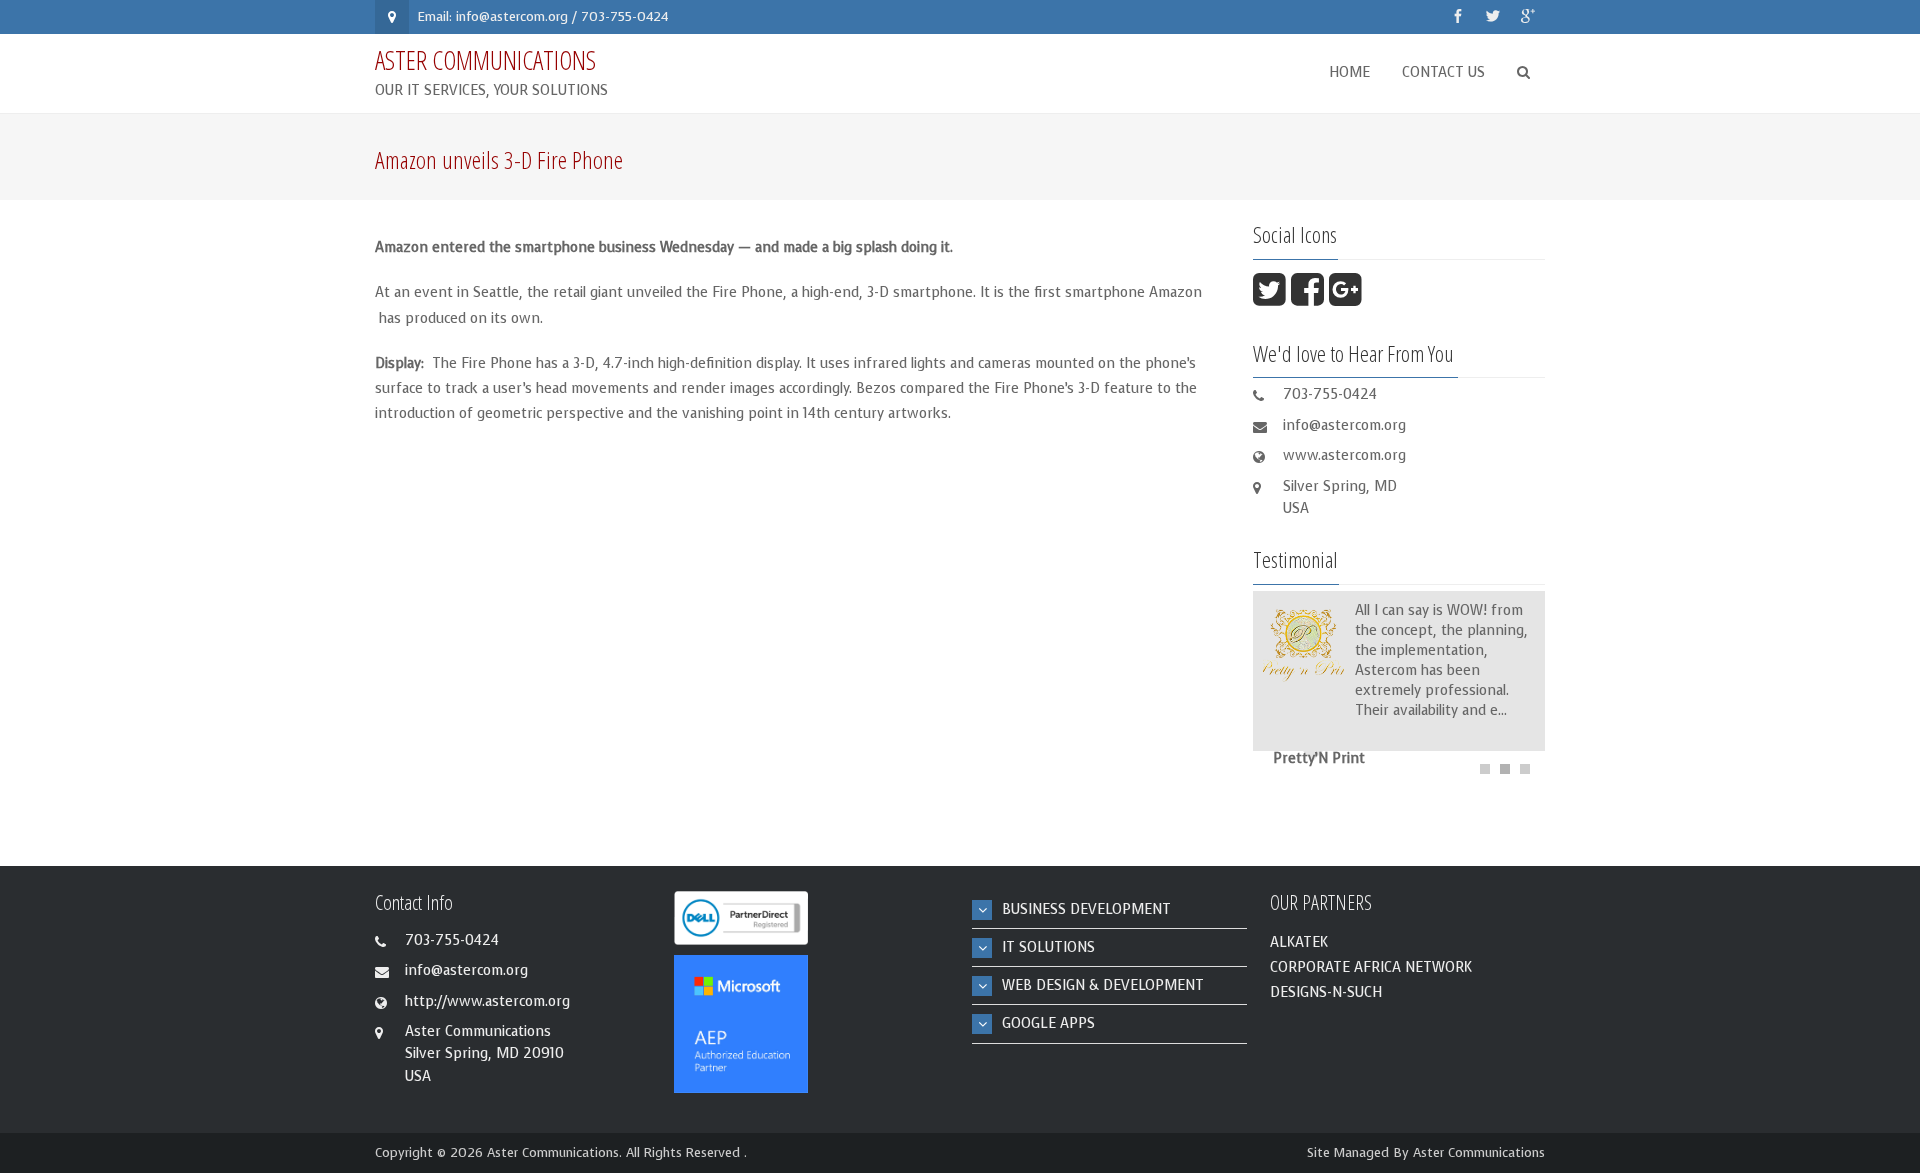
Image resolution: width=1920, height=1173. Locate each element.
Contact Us (1443, 72)
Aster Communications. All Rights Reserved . (617, 1152)
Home (1349, 72)
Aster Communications (1479, 1152)
